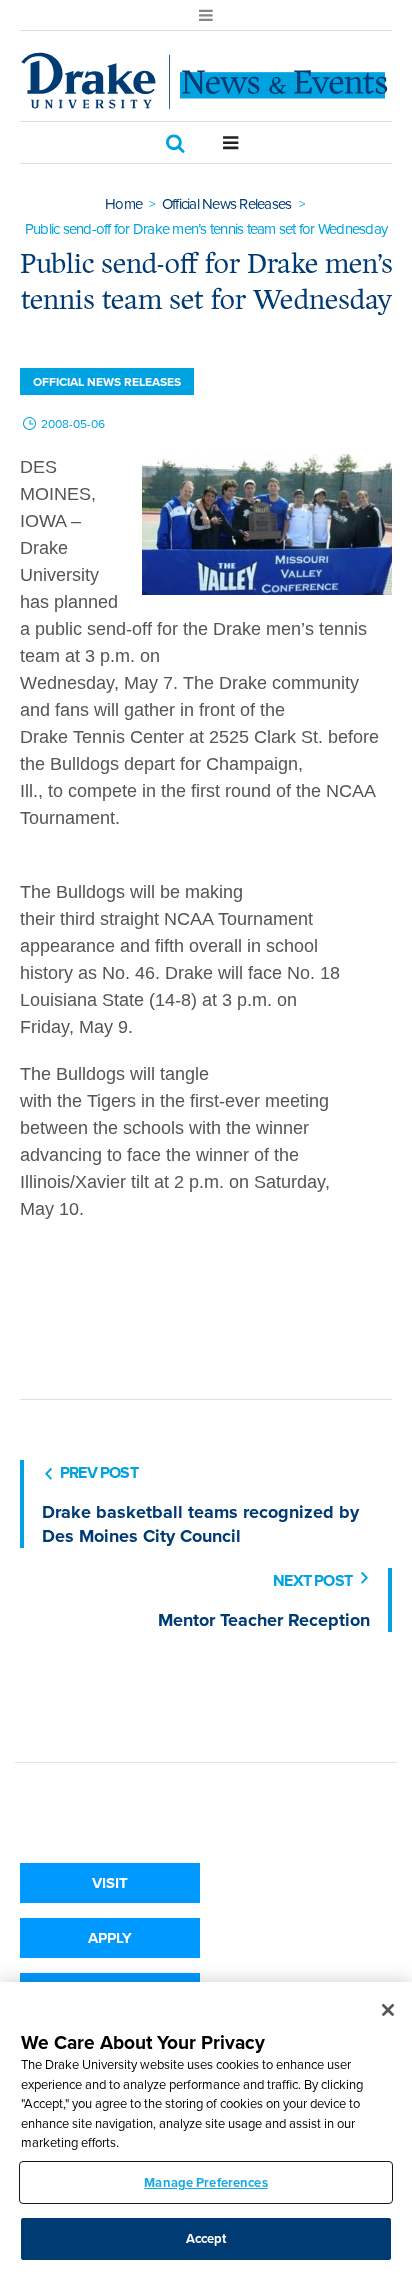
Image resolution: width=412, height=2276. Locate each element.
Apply (110, 1938)
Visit (110, 1883)
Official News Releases (227, 204)
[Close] (388, 2010)
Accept (206, 2238)
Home (123, 204)
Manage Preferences (205, 2182)
